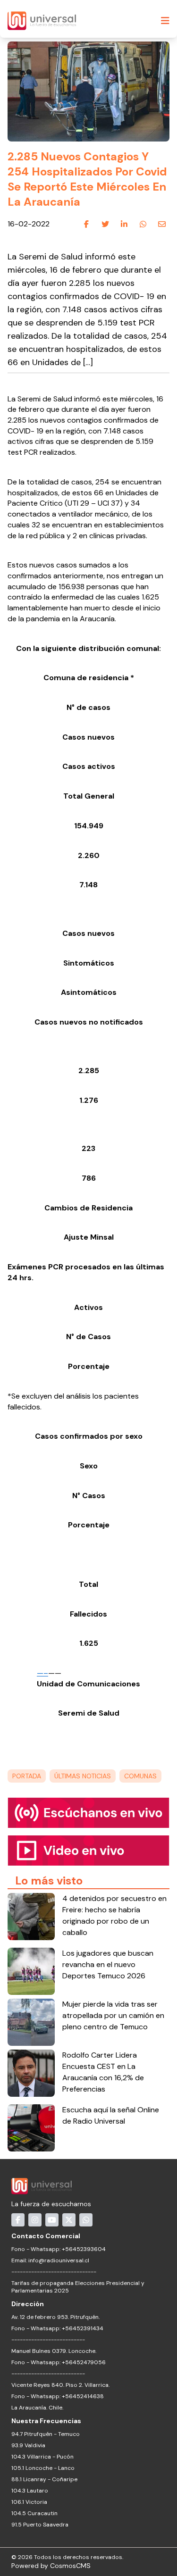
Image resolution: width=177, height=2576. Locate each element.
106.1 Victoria (29, 2502)
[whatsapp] (143, 225)
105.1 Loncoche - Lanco (43, 2468)
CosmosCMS (70, 2566)
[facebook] (86, 225)
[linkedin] (124, 225)
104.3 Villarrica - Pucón (42, 2457)
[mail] (162, 225)
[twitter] (105, 225)
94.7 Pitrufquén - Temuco (46, 2434)
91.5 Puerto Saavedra (40, 2525)
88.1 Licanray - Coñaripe (44, 2479)
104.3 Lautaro (30, 2491)
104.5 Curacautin (34, 2513)
